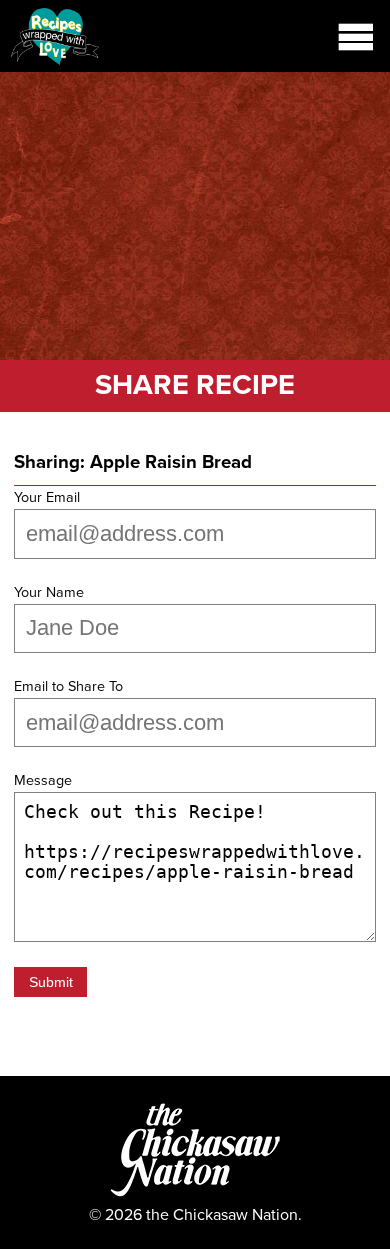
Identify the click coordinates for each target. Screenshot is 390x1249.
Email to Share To (68, 686)
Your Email (47, 497)
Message (43, 780)
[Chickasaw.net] (195, 1195)
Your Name (49, 592)
